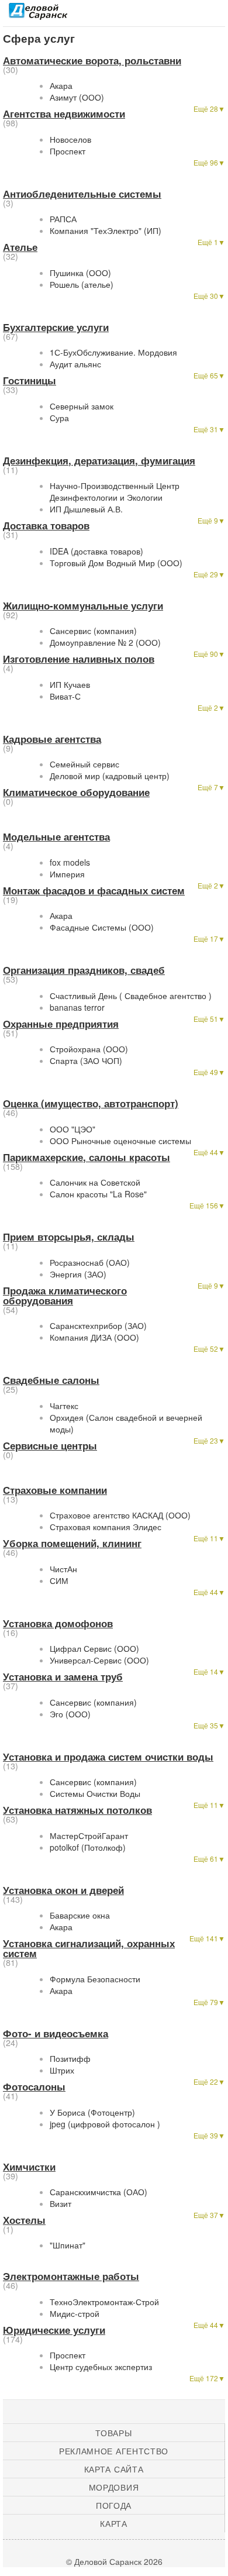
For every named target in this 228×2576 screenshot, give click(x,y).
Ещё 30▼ (209, 296)
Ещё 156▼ (207, 1205)
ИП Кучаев (70, 684)
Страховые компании (55, 1490)
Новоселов (70, 139)
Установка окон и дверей (63, 1890)
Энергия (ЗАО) (78, 1274)
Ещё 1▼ (211, 242)
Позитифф (70, 2058)
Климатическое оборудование (76, 792)
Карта (114, 2523)
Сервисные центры (50, 1445)
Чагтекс (64, 1406)
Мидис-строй (75, 2313)
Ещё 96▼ (209, 162)
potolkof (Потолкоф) (88, 1847)
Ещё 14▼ (209, 1671)
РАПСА (63, 219)
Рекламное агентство (114, 2451)
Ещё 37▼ (209, 2215)
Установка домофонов (58, 1623)
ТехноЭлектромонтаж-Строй (104, 2302)
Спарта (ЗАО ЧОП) (86, 1060)
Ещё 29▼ (209, 574)
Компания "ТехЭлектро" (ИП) (106, 230)
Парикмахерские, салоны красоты (87, 1157)
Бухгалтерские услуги (56, 327)
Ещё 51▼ (209, 1019)
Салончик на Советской (95, 1182)
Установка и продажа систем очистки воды (108, 1757)
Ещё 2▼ (211, 707)
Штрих (62, 2070)
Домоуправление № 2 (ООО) (105, 642)
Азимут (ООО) (77, 97)
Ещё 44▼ (209, 1152)
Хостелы (24, 2220)
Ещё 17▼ (209, 939)
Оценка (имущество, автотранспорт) (91, 1103)
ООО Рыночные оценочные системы (120, 1141)
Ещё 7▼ (211, 787)
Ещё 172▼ (207, 2378)
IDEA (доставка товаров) (96, 551)
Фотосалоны (34, 2086)
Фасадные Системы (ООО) (102, 927)
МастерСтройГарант (89, 1835)
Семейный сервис (84, 764)
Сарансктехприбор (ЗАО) (98, 1325)
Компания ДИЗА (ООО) (94, 1337)
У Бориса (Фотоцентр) (92, 2112)
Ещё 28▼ (209, 109)
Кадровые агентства (52, 739)
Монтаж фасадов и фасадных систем (94, 890)
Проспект (68, 151)
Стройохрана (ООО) (89, 1049)
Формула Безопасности (95, 1979)
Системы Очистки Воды (95, 1793)
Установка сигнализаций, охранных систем (89, 1948)
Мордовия (114, 2487)
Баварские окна (80, 1915)
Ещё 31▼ (209, 429)
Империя (67, 874)
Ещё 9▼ (211, 520)
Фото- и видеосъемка (56, 2033)
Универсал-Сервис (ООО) (99, 1660)
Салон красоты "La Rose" (98, 1194)
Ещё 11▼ (209, 1538)
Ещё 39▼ (209, 2135)
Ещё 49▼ (209, 1072)
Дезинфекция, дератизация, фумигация (99, 460)
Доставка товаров (46, 525)
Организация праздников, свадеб (84, 970)
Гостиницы (30, 380)
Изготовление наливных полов (79, 659)
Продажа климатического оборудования (65, 1295)
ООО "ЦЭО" (72, 1129)
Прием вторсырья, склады (69, 1237)
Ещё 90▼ (209, 654)
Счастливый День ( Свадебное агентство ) (131, 996)
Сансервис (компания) (93, 631)
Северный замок (82, 406)
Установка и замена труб (63, 1676)
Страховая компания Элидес (106, 1527)
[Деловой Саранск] (38, 15)
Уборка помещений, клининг (72, 1543)
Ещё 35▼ (209, 1725)
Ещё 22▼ (209, 2081)
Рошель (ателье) (82, 284)
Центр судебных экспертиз (101, 2367)
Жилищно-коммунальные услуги (83, 605)
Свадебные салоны (51, 1380)
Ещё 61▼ (209, 1859)
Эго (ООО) (70, 1714)
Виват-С (65, 696)
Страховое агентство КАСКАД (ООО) (120, 1515)
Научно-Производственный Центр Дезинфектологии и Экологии (115, 491)
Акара (61, 85)
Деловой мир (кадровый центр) (110, 776)
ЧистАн (63, 1569)
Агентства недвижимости (64, 113)
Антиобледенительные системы (82, 194)
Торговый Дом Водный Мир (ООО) (116, 563)
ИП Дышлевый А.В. (86, 509)
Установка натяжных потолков (77, 1810)
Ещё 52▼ (209, 1349)
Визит (61, 2203)
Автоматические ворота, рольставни (92, 60)
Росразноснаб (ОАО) (90, 1262)
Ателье (20, 247)
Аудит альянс (75, 364)
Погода (114, 2505)
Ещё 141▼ (207, 1938)
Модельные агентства (56, 836)
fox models (70, 862)
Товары (113, 2433)
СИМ (59, 1580)
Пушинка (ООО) (80, 273)
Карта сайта (114, 2469)
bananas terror (77, 1007)
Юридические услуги (54, 2330)
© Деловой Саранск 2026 (114, 2561)
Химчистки (29, 2167)
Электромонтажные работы (71, 2276)
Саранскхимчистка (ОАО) (99, 2192)
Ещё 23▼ (209, 1440)
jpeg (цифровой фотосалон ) (105, 2124)
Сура (59, 418)
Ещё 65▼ (209, 375)
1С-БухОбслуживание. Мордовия (113, 352)
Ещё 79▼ (209, 2002)
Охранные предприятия (61, 1024)
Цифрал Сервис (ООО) (94, 1648)
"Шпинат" (68, 2245)
